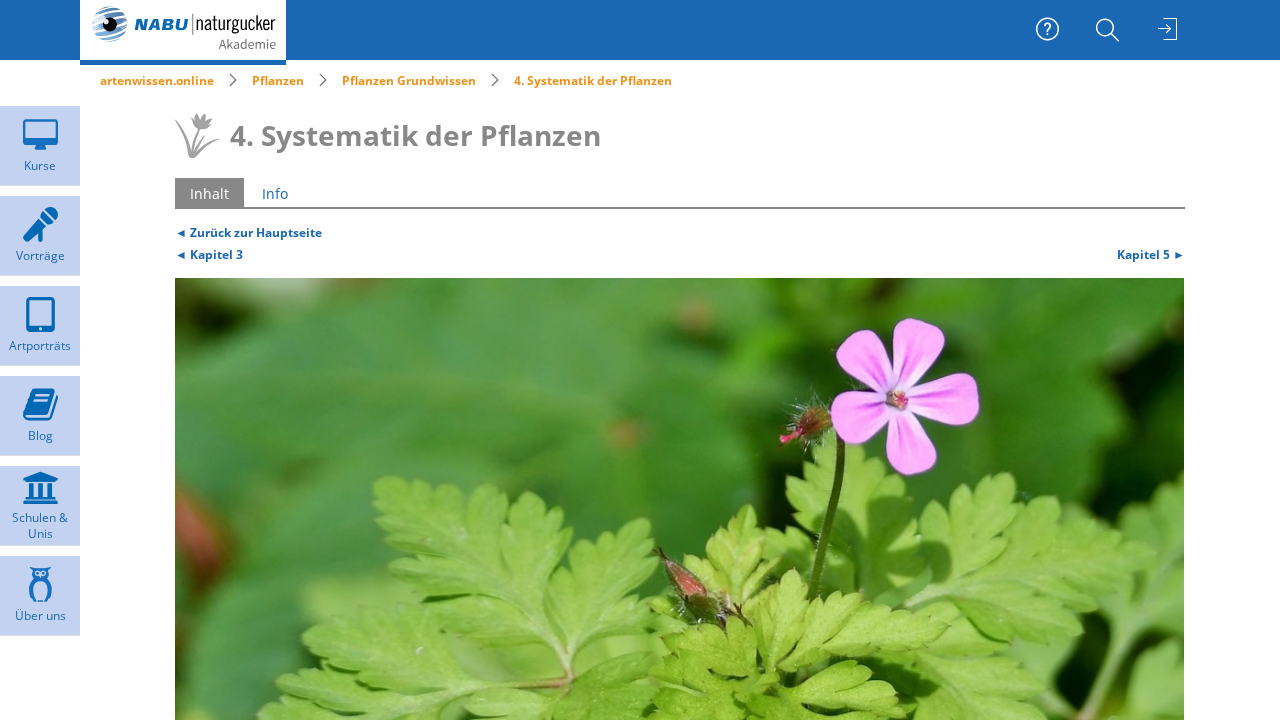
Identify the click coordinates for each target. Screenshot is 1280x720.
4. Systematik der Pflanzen (593, 80)
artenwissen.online (157, 80)
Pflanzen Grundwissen (409, 80)
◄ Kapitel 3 (209, 254)
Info (275, 193)
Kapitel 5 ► (1151, 254)
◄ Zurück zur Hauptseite (248, 232)
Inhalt (209, 193)
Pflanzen (278, 80)
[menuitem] (1110, 30)
